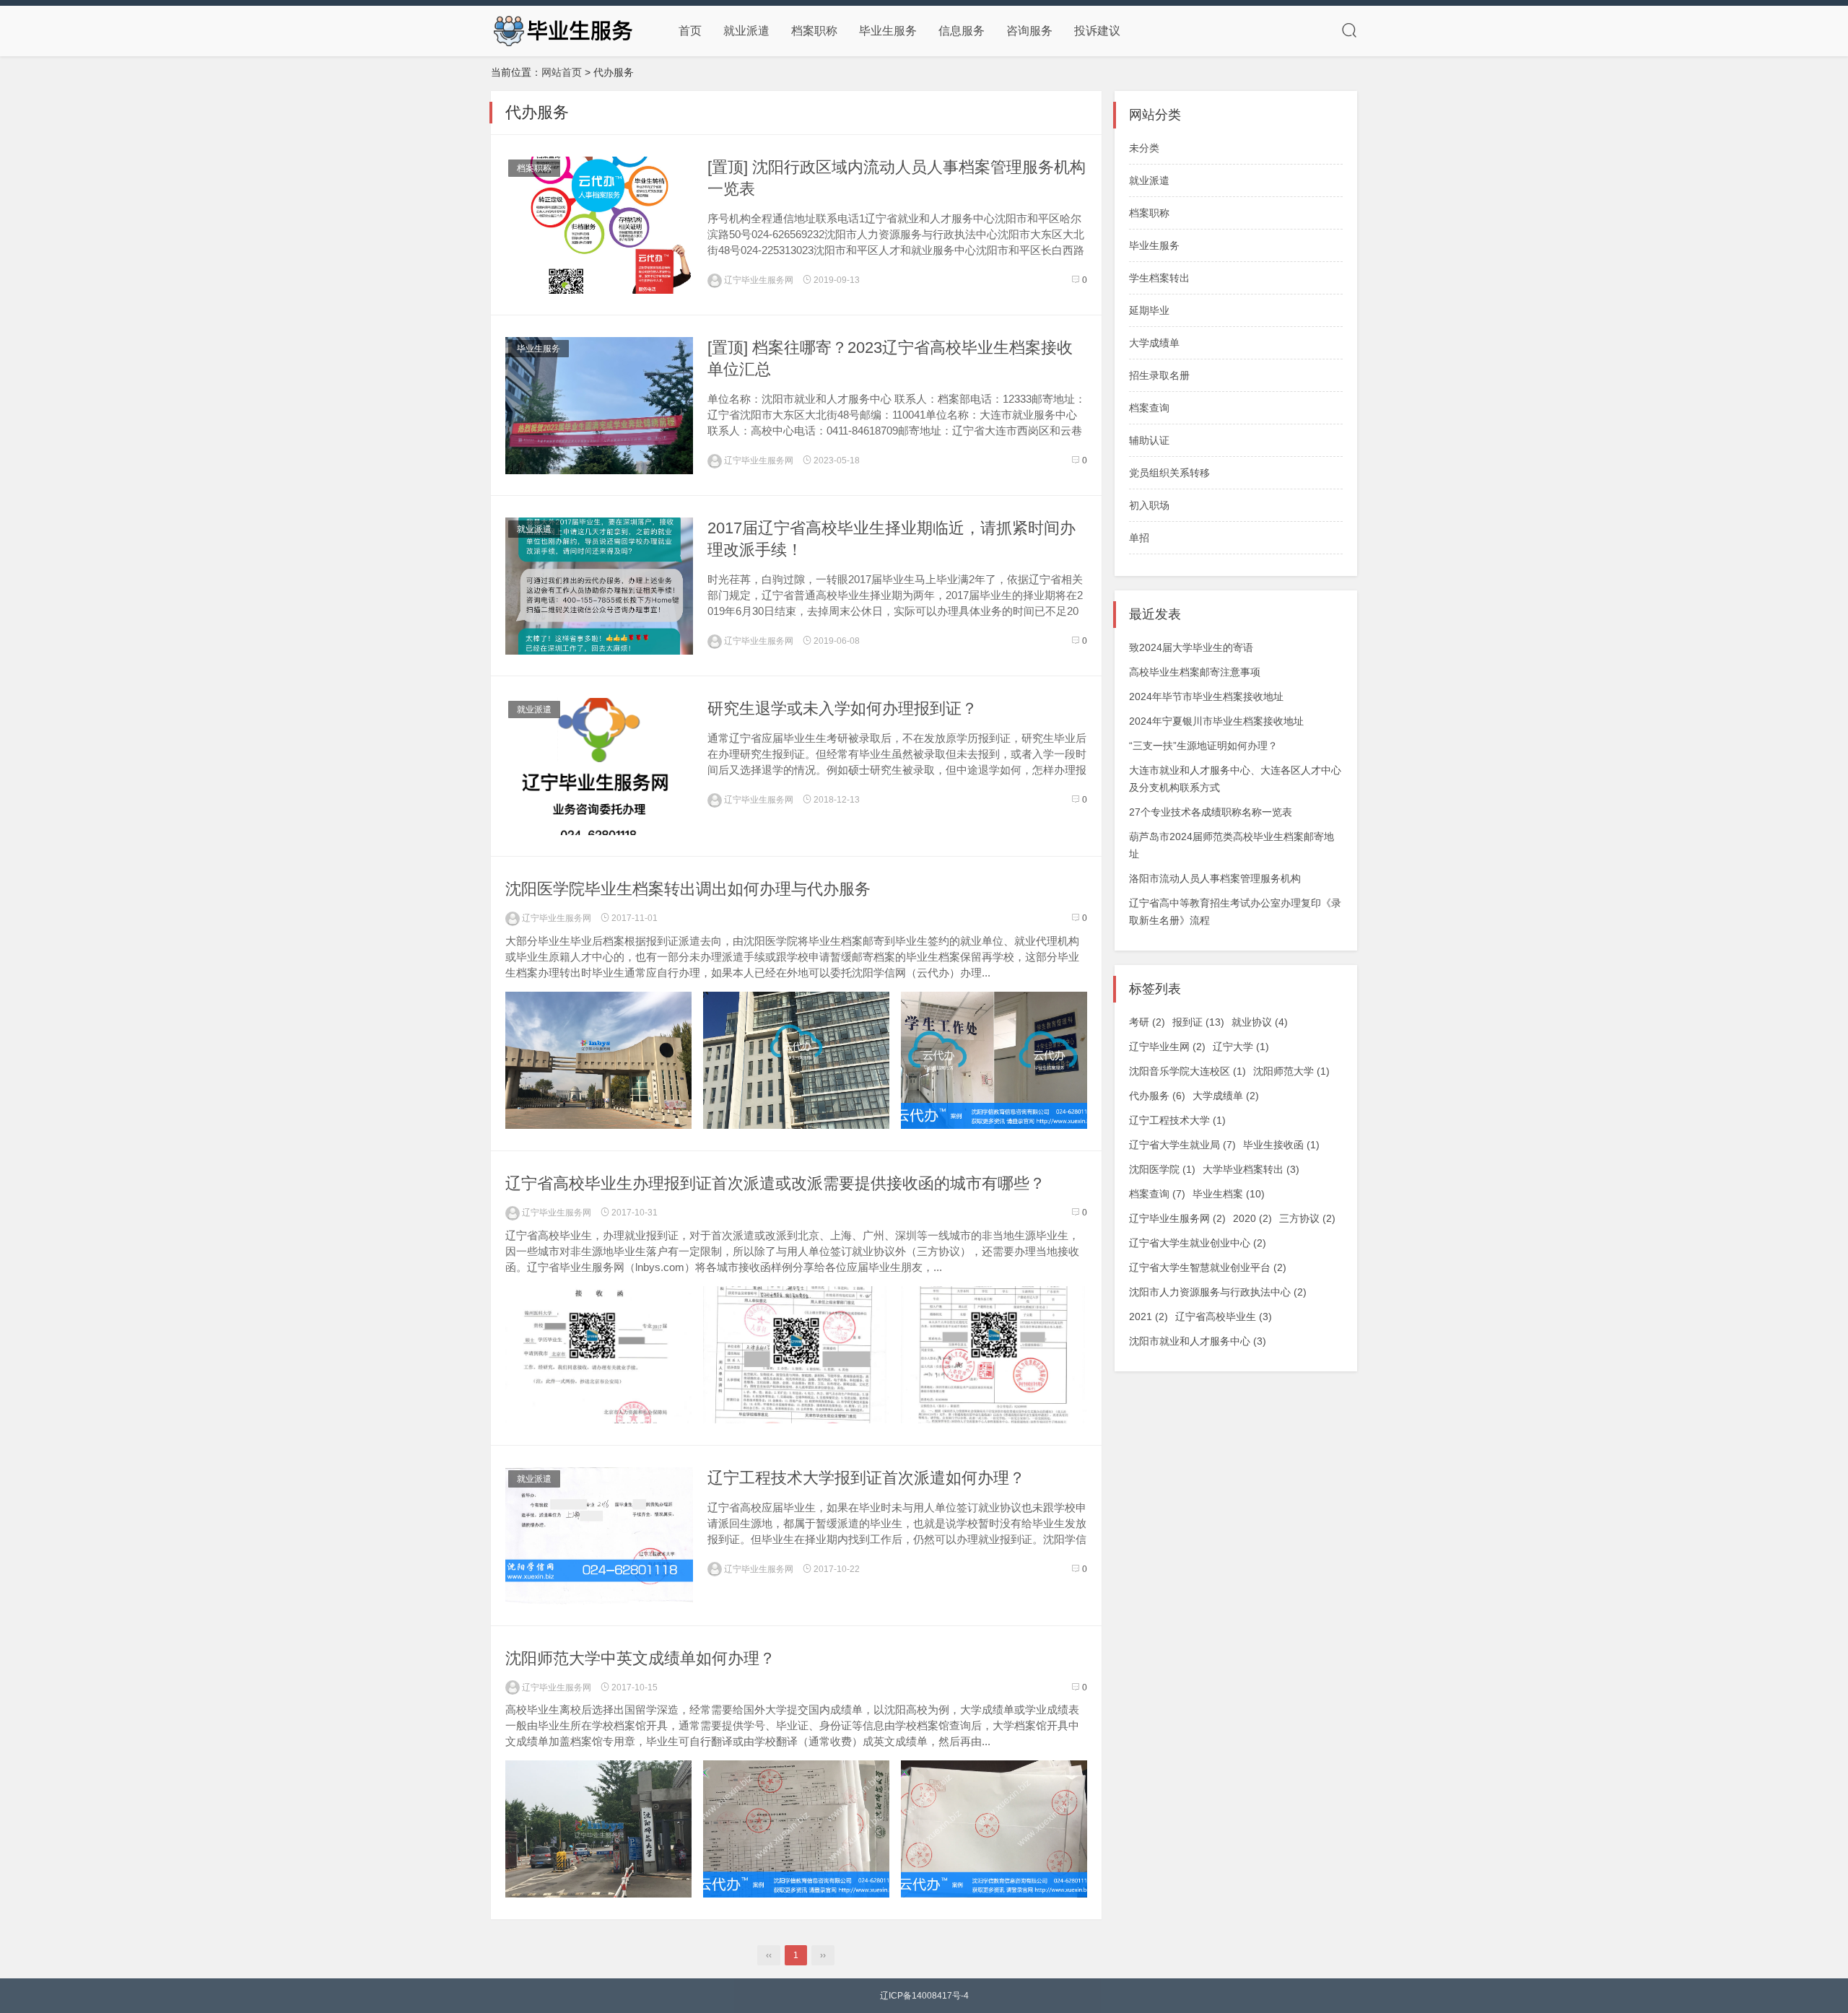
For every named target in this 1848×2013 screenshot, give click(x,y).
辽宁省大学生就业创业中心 (1198, 1243)
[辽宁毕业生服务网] (563, 30)
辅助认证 (1149, 440)
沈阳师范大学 (1291, 1071)
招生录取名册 (1159, 375)
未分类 (1144, 148)
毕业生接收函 (1281, 1145)
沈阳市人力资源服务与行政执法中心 (1218, 1292)
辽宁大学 (1241, 1047)
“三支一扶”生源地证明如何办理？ (1203, 746)
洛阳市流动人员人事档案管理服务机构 (1215, 878)
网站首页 (562, 72)
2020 (1252, 1218)
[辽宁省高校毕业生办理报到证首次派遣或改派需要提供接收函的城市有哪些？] (598, 1355)
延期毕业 (1149, 310)
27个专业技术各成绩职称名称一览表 (1211, 812)
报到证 (1198, 1022)
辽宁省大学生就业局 (1182, 1145)
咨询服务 (1029, 31)
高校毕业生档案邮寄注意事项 (1195, 672)
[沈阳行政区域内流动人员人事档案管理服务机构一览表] (599, 225)
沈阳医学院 (1162, 1169)
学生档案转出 (1159, 278)
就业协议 (1260, 1022)
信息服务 (962, 31)
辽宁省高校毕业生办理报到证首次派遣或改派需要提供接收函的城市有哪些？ (775, 1183)
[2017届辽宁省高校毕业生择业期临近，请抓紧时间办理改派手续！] (599, 586)
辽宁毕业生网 (1167, 1047)
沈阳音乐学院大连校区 (1187, 1071)
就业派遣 (746, 31)
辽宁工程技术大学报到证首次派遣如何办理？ (866, 1478)
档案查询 (1149, 408)
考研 (1147, 1022)
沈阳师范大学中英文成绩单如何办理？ (640, 1658)
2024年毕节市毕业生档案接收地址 (1206, 697)
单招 (1139, 538)
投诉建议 (1097, 31)
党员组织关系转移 (1169, 473)
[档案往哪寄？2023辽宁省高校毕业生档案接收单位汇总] (599, 406)
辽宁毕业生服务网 (758, 280)
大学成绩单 (1154, 343)
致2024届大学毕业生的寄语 (1191, 647)
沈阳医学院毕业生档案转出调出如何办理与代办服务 (688, 889)
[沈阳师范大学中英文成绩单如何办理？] (598, 1829)
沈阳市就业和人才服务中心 (1198, 1341)
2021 (1149, 1316)
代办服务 (1157, 1096)
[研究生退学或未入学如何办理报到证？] (599, 767)
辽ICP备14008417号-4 (924, 1996)
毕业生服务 (888, 31)
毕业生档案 (1229, 1194)
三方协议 (1307, 1218)
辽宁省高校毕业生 (1224, 1316)
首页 (690, 31)
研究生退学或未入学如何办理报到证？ (842, 708)
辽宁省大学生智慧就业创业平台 (1208, 1267)
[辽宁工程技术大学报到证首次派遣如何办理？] (599, 1536)
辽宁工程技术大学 (1177, 1120)
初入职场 (1149, 505)
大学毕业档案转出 (1251, 1169)
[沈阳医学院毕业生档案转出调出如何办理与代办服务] (598, 1060)
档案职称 (814, 31)
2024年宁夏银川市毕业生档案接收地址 (1216, 721)
